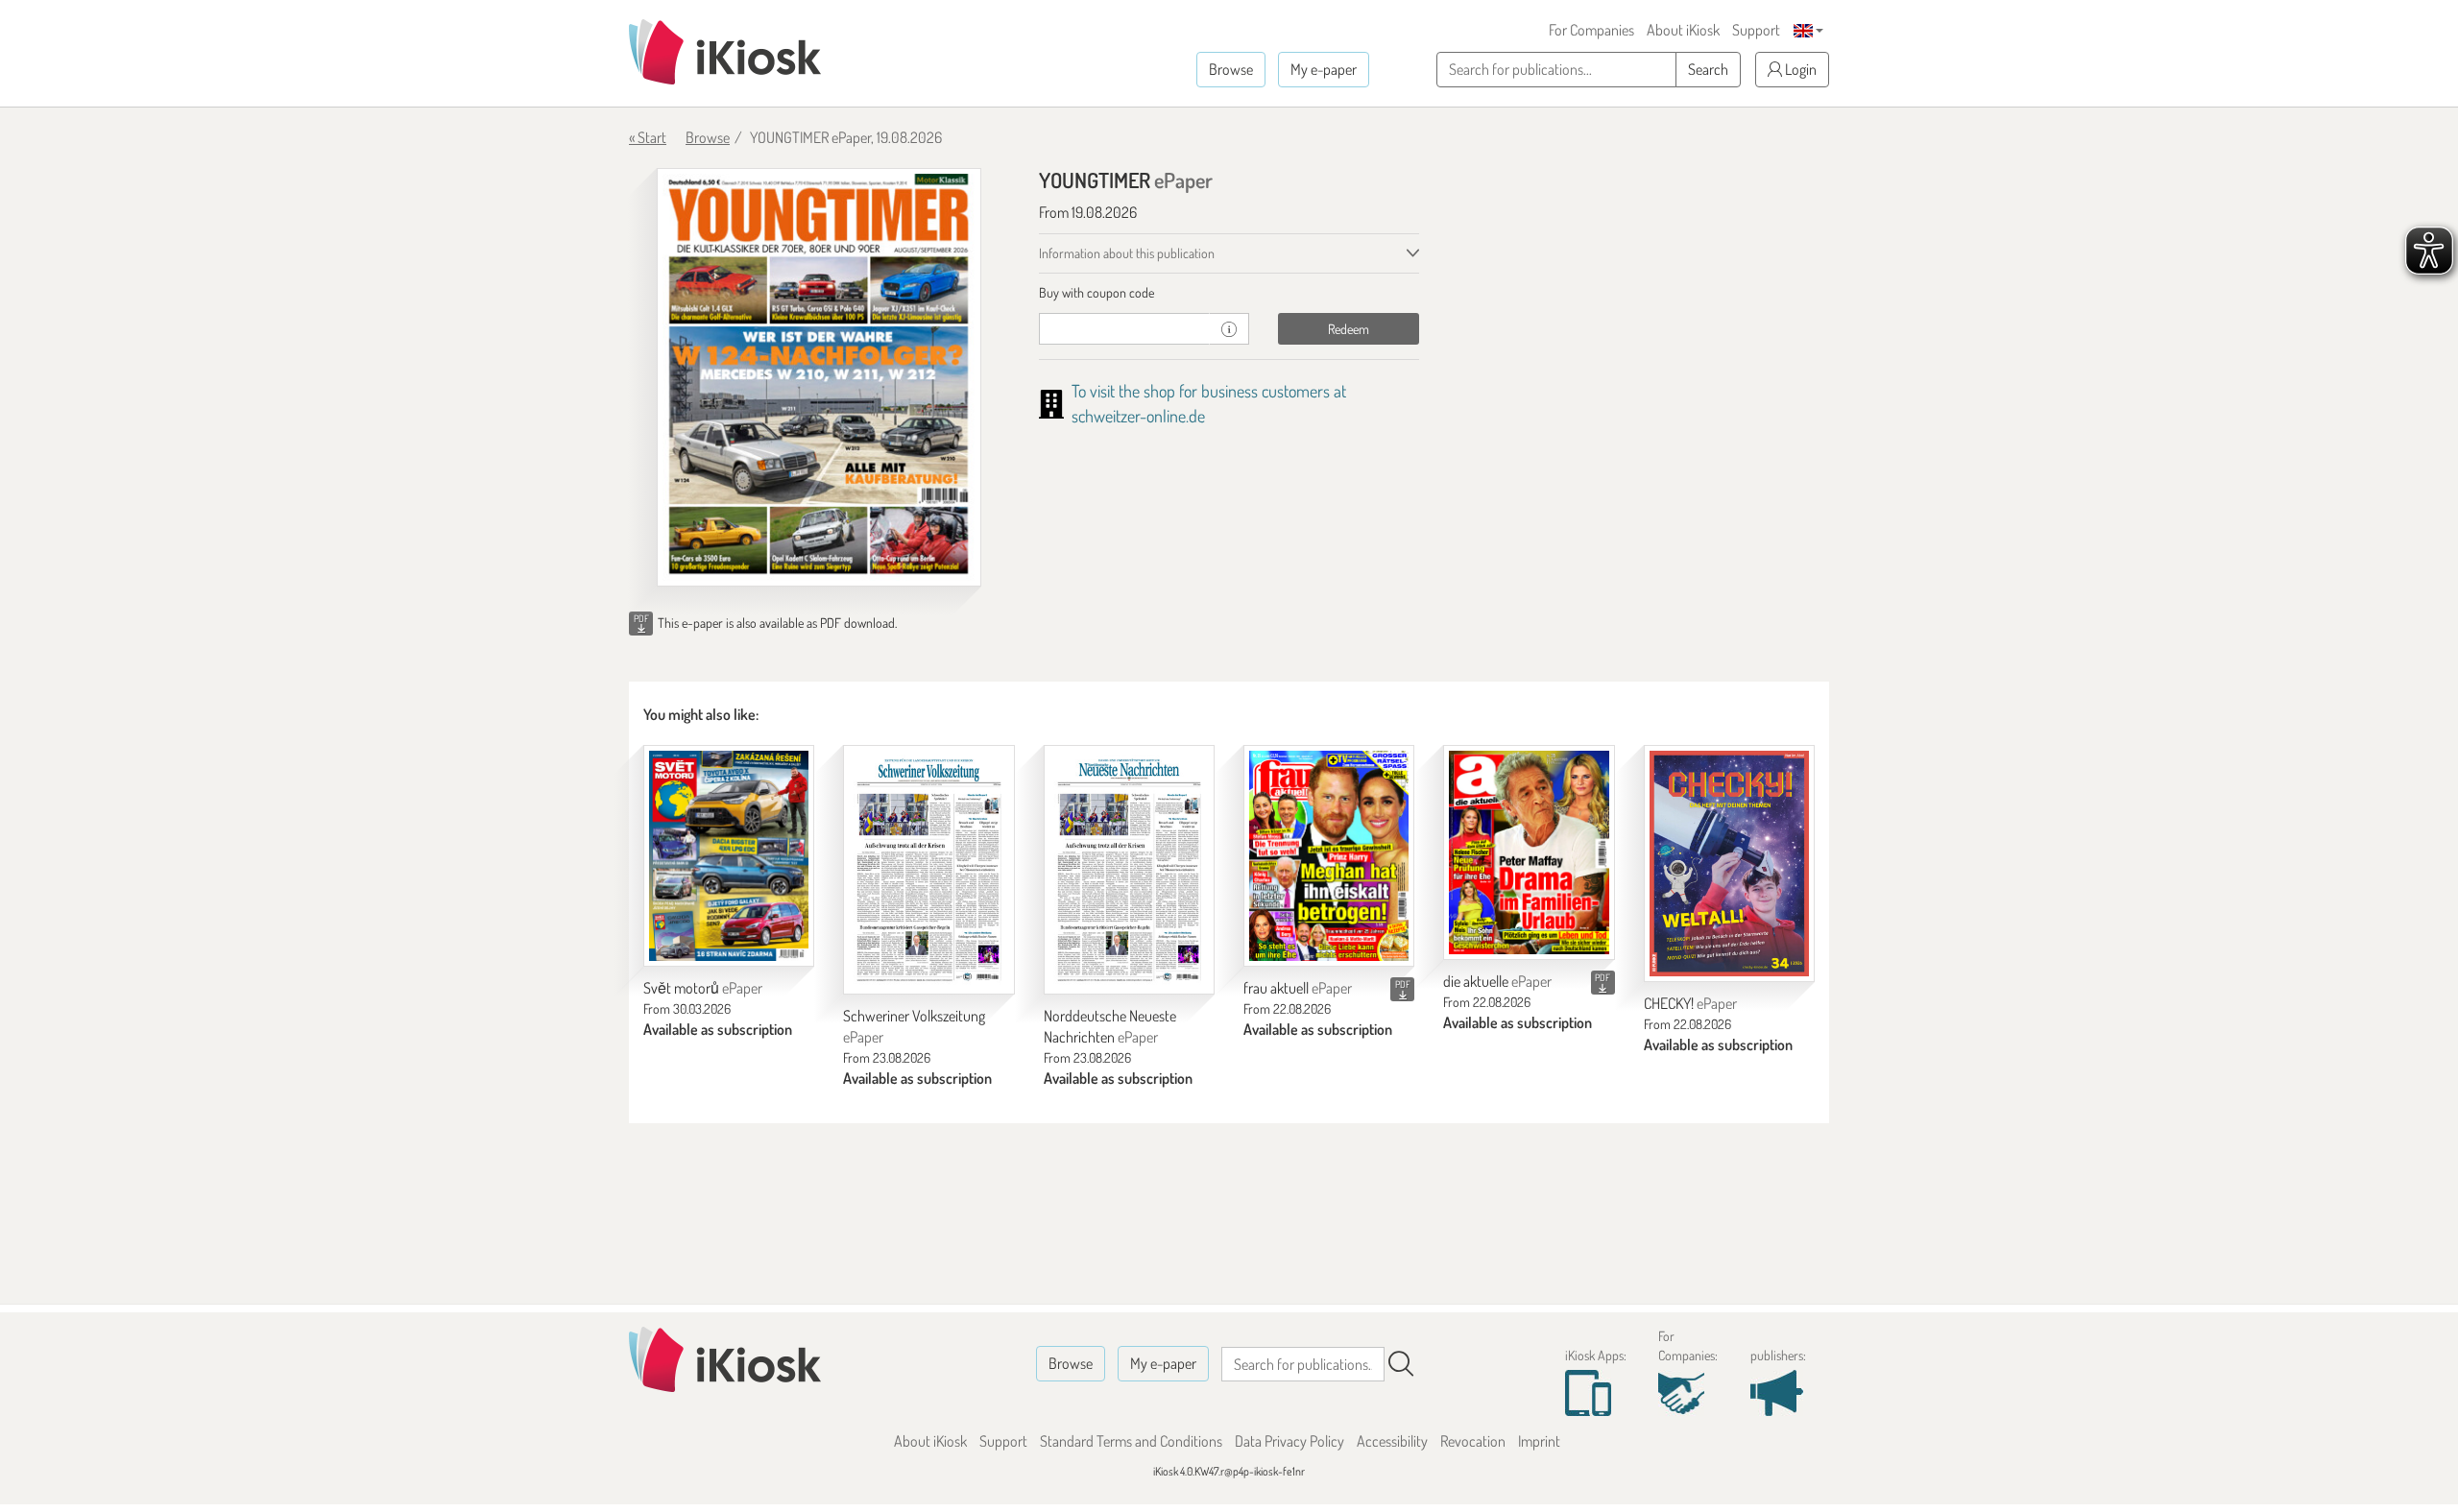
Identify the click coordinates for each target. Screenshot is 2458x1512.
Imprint (1539, 1441)
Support (1756, 30)
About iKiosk (1683, 30)
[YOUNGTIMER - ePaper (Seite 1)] (819, 377)
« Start (648, 137)
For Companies (1591, 30)
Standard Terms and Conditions (1131, 1441)
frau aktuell (1298, 988)
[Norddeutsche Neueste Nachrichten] (1129, 870)
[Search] (1401, 1364)
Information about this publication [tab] (1127, 253)
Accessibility (1392, 1441)
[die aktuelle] (1529, 853)
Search (1708, 69)
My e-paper (1324, 69)
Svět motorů (703, 988)
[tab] (1229, 293)
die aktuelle (1497, 981)
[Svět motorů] (729, 856)
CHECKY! (1690, 1003)
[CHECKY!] (1729, 864)
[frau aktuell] (1329, 856)
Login (1799, 69)
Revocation (1473, 1441)
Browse (1231, 69)
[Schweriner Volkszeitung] (928, 870)
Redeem (1349, 329)
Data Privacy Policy (1289, 1441)
